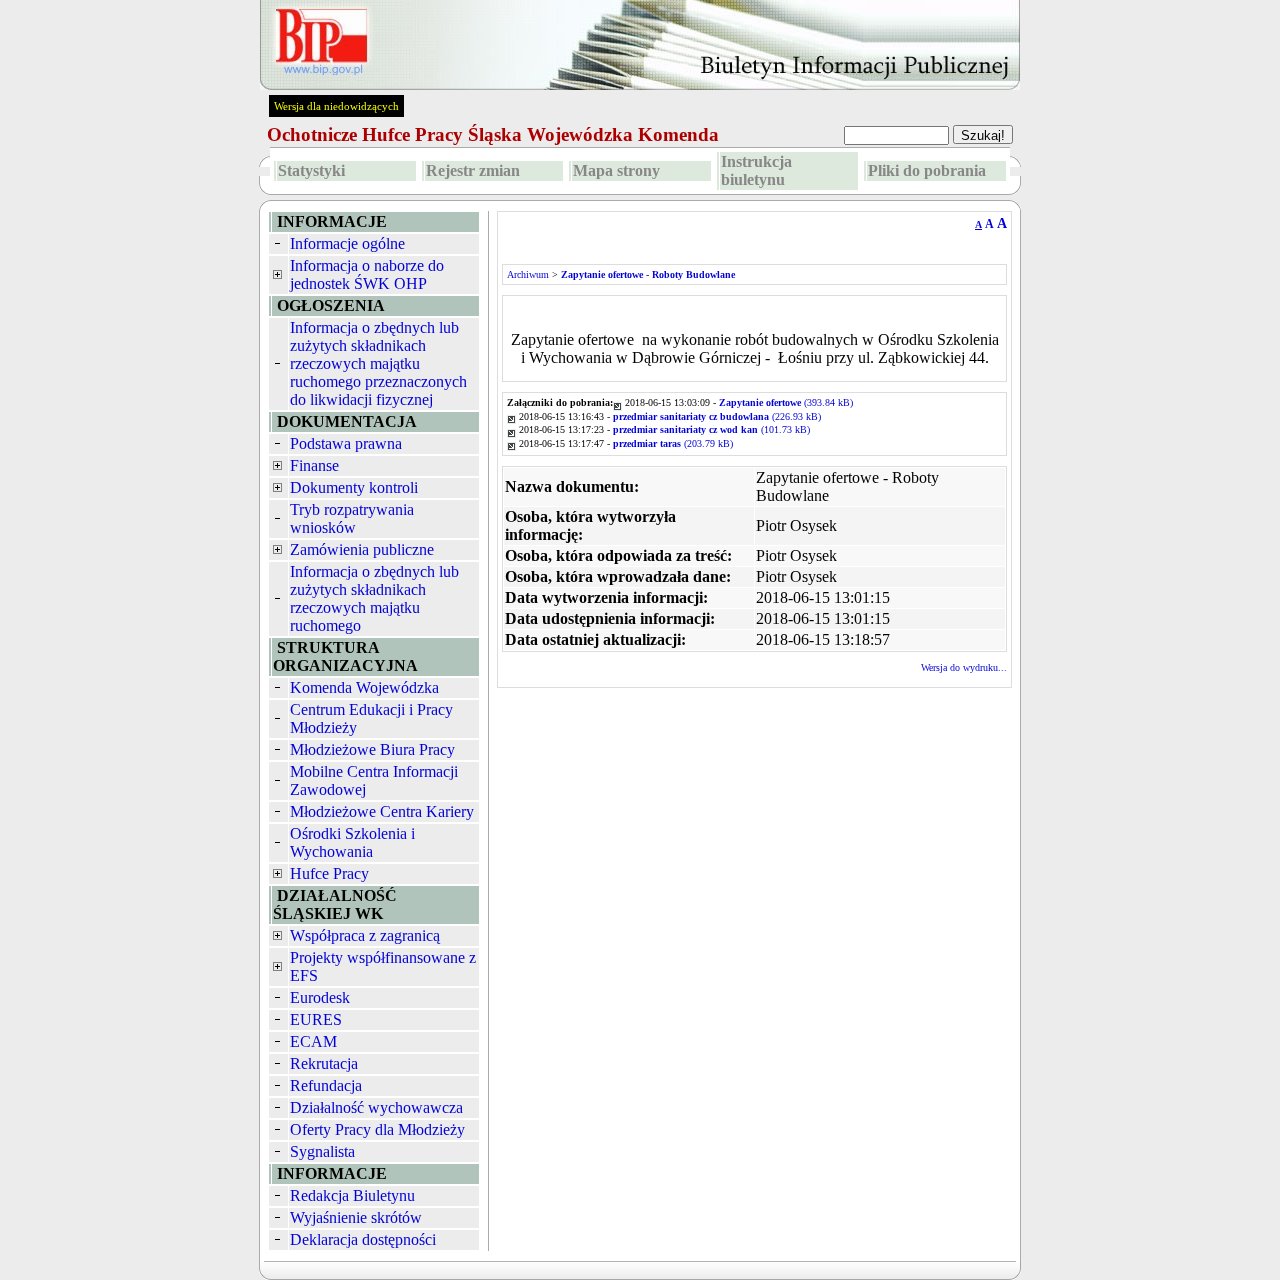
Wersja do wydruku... (964, 667)
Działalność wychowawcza (376, 1107)
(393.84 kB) (786, 402)
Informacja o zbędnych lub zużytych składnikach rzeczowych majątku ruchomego (374, 598)
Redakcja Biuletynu (352, 1195)
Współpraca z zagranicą (365, 935)
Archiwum (528, 274)
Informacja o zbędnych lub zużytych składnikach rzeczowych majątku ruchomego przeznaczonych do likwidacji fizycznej (378, 363)
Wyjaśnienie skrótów (356, 1217)
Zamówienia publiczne (362, 549)
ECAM (313, 1041)
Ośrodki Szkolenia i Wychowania (352, 842)
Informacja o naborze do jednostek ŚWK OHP (367, 274)
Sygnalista (322, 1151)
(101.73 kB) (711, 429)
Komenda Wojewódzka (364, 687)
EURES (316, 1019)
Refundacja (326, 1085)
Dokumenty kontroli (354, 487)
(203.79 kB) (673, 443)
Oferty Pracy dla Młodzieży (377, 1129)
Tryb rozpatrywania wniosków (352, 518)
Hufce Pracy (329, 873)
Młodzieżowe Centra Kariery (382, 811)
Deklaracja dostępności (363, 1239)
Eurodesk (320, 997)
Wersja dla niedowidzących (336, 106)
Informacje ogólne (347, 243)
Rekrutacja (324, 1063)
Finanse (314, 465)
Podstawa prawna (346, 443)
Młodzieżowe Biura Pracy (372, 749)
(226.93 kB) (717, 416)
